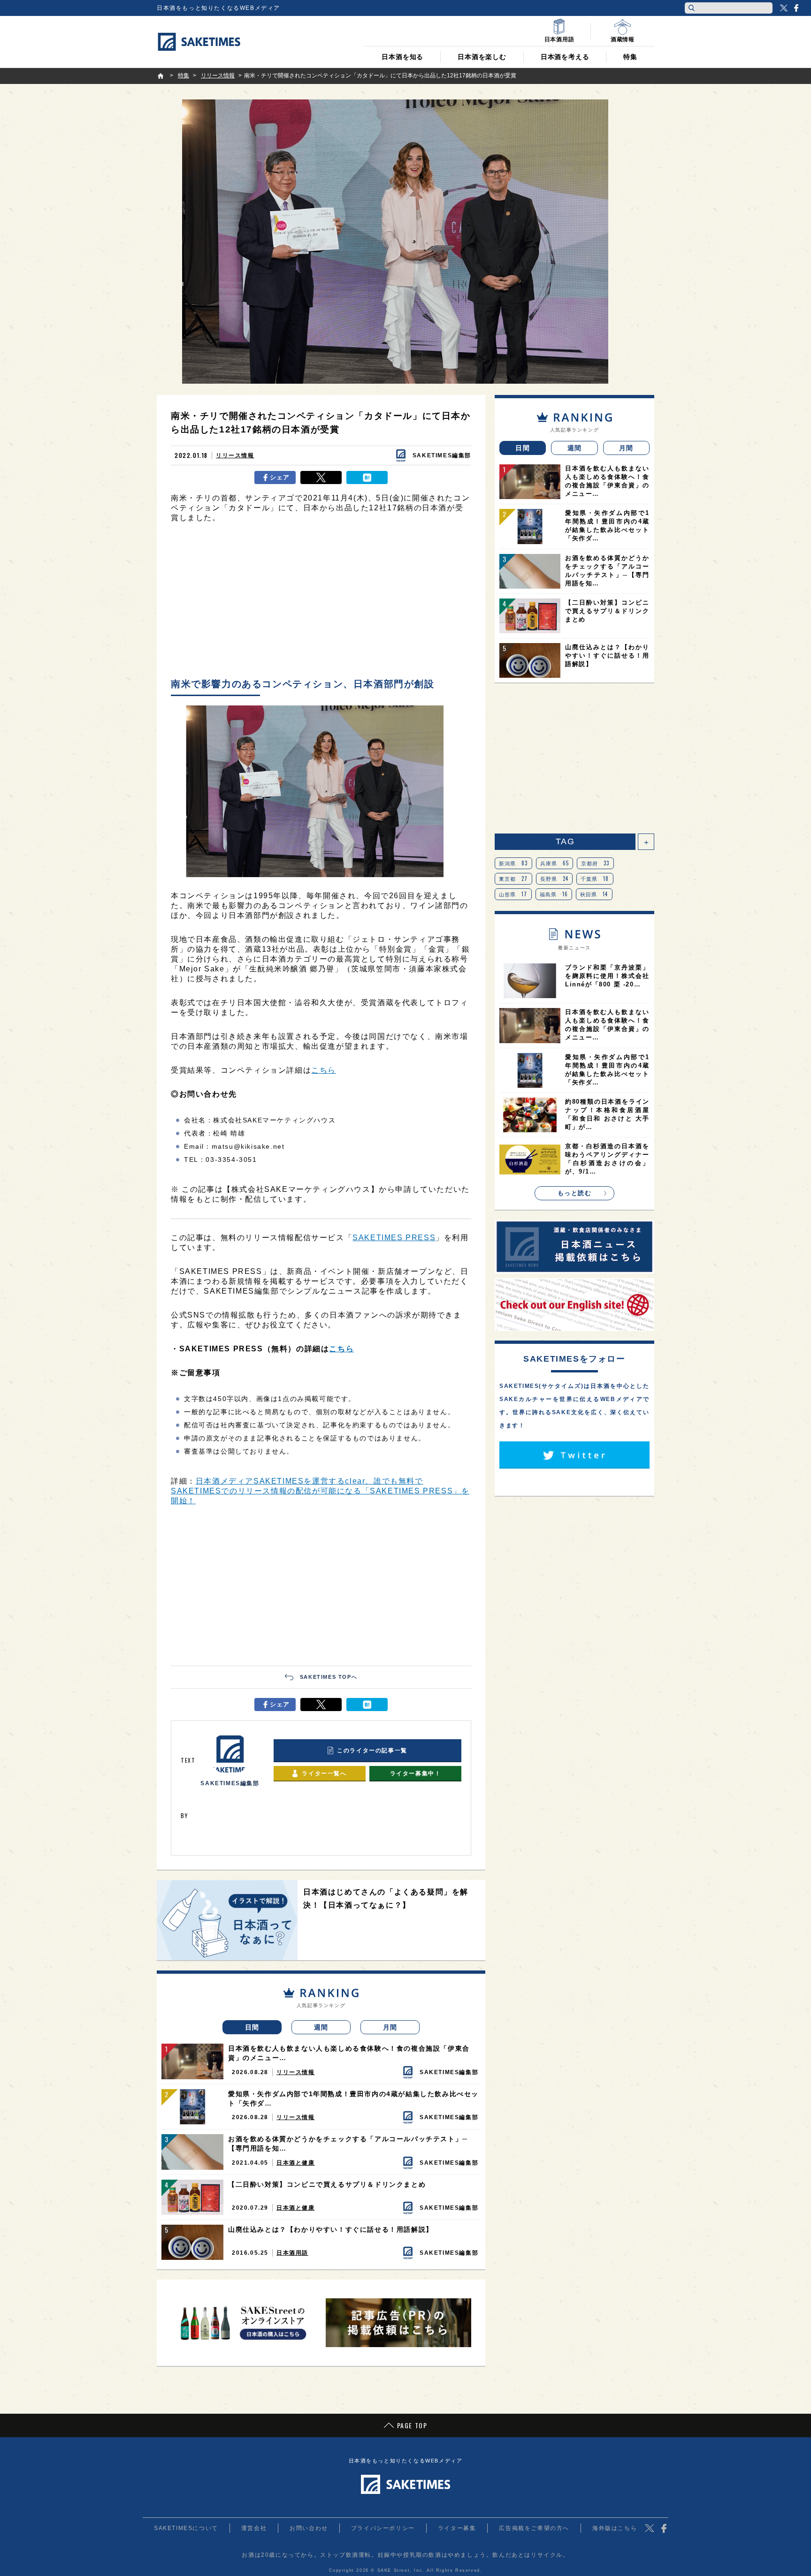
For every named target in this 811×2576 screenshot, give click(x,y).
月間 (390, 2027)
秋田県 (594, 894)
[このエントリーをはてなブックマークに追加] (367, 477)
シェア (280, 477)
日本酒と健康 (296, 2163)
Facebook (796, 8)
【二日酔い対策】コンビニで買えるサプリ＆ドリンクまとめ (327, 2184)
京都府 (595, 863)
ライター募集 (457, 2528)
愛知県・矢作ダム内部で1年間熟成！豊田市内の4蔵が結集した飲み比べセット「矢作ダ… (353, 2099)
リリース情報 (235, 455)
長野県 (555, 879)
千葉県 (595, 879)
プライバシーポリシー (383, 2528)
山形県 (513, 894)
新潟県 (513, 863)
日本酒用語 (292, 2253)
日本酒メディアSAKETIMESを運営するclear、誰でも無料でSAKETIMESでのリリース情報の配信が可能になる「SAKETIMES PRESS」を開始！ (320, 1491)
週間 (321, 2027)
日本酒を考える (565, 57)
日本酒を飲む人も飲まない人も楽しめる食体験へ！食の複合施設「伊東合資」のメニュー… (349, 2053)
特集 (630, 57)
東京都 (513, 879)
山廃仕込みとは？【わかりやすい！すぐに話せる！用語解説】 (331, 2229)
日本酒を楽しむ (482, 57)
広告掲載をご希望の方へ (534, 2528)
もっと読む (575, 1193)
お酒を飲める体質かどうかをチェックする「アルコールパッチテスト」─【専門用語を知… (348, 2144)
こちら (324, 1070)
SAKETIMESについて (186, 2528)
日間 (252, 2027)
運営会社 (254, 2528)
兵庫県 (555, 863)
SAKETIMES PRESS (394, 1238)
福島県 (554, 894)
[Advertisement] (321, 603)
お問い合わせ (309, 2528)
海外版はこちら (615, 2528)
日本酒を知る (402, 57)
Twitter (784, 8)
